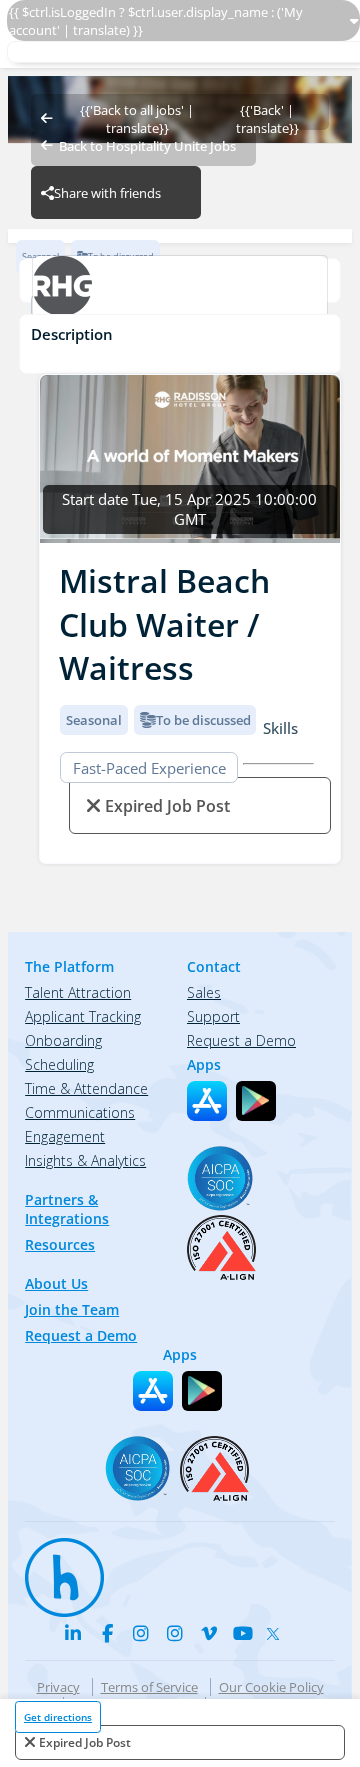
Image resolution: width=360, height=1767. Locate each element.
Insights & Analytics (85, 1160)
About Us (56, 1283)
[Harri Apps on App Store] (207, 1101)
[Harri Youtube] (243, 1633)
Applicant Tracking (83, 1016)
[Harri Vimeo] (209, 1633)
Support (213, 1016)
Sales (204, 992)
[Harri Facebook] (107, 1633)
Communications (80, 1112)
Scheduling (59, 1064)
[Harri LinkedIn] (73, 1633)
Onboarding (63, 1040)
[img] (190, 459)
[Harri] (55, 1568)
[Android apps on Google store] (256, 1101)
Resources (60, 1244)
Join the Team (72, 1309)
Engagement (65, 1136)
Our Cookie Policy (271, 1687)
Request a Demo (81, 1335)
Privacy (58, 1687)
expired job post (85, 1742)
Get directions (58, 1717)
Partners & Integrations (67, 1209)
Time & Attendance (86, 1088)
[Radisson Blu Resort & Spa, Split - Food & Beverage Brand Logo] (179, 288)
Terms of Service (149, 1687)
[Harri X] (277, 1630)
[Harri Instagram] (141, 1633)
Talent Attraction (78, 992)
